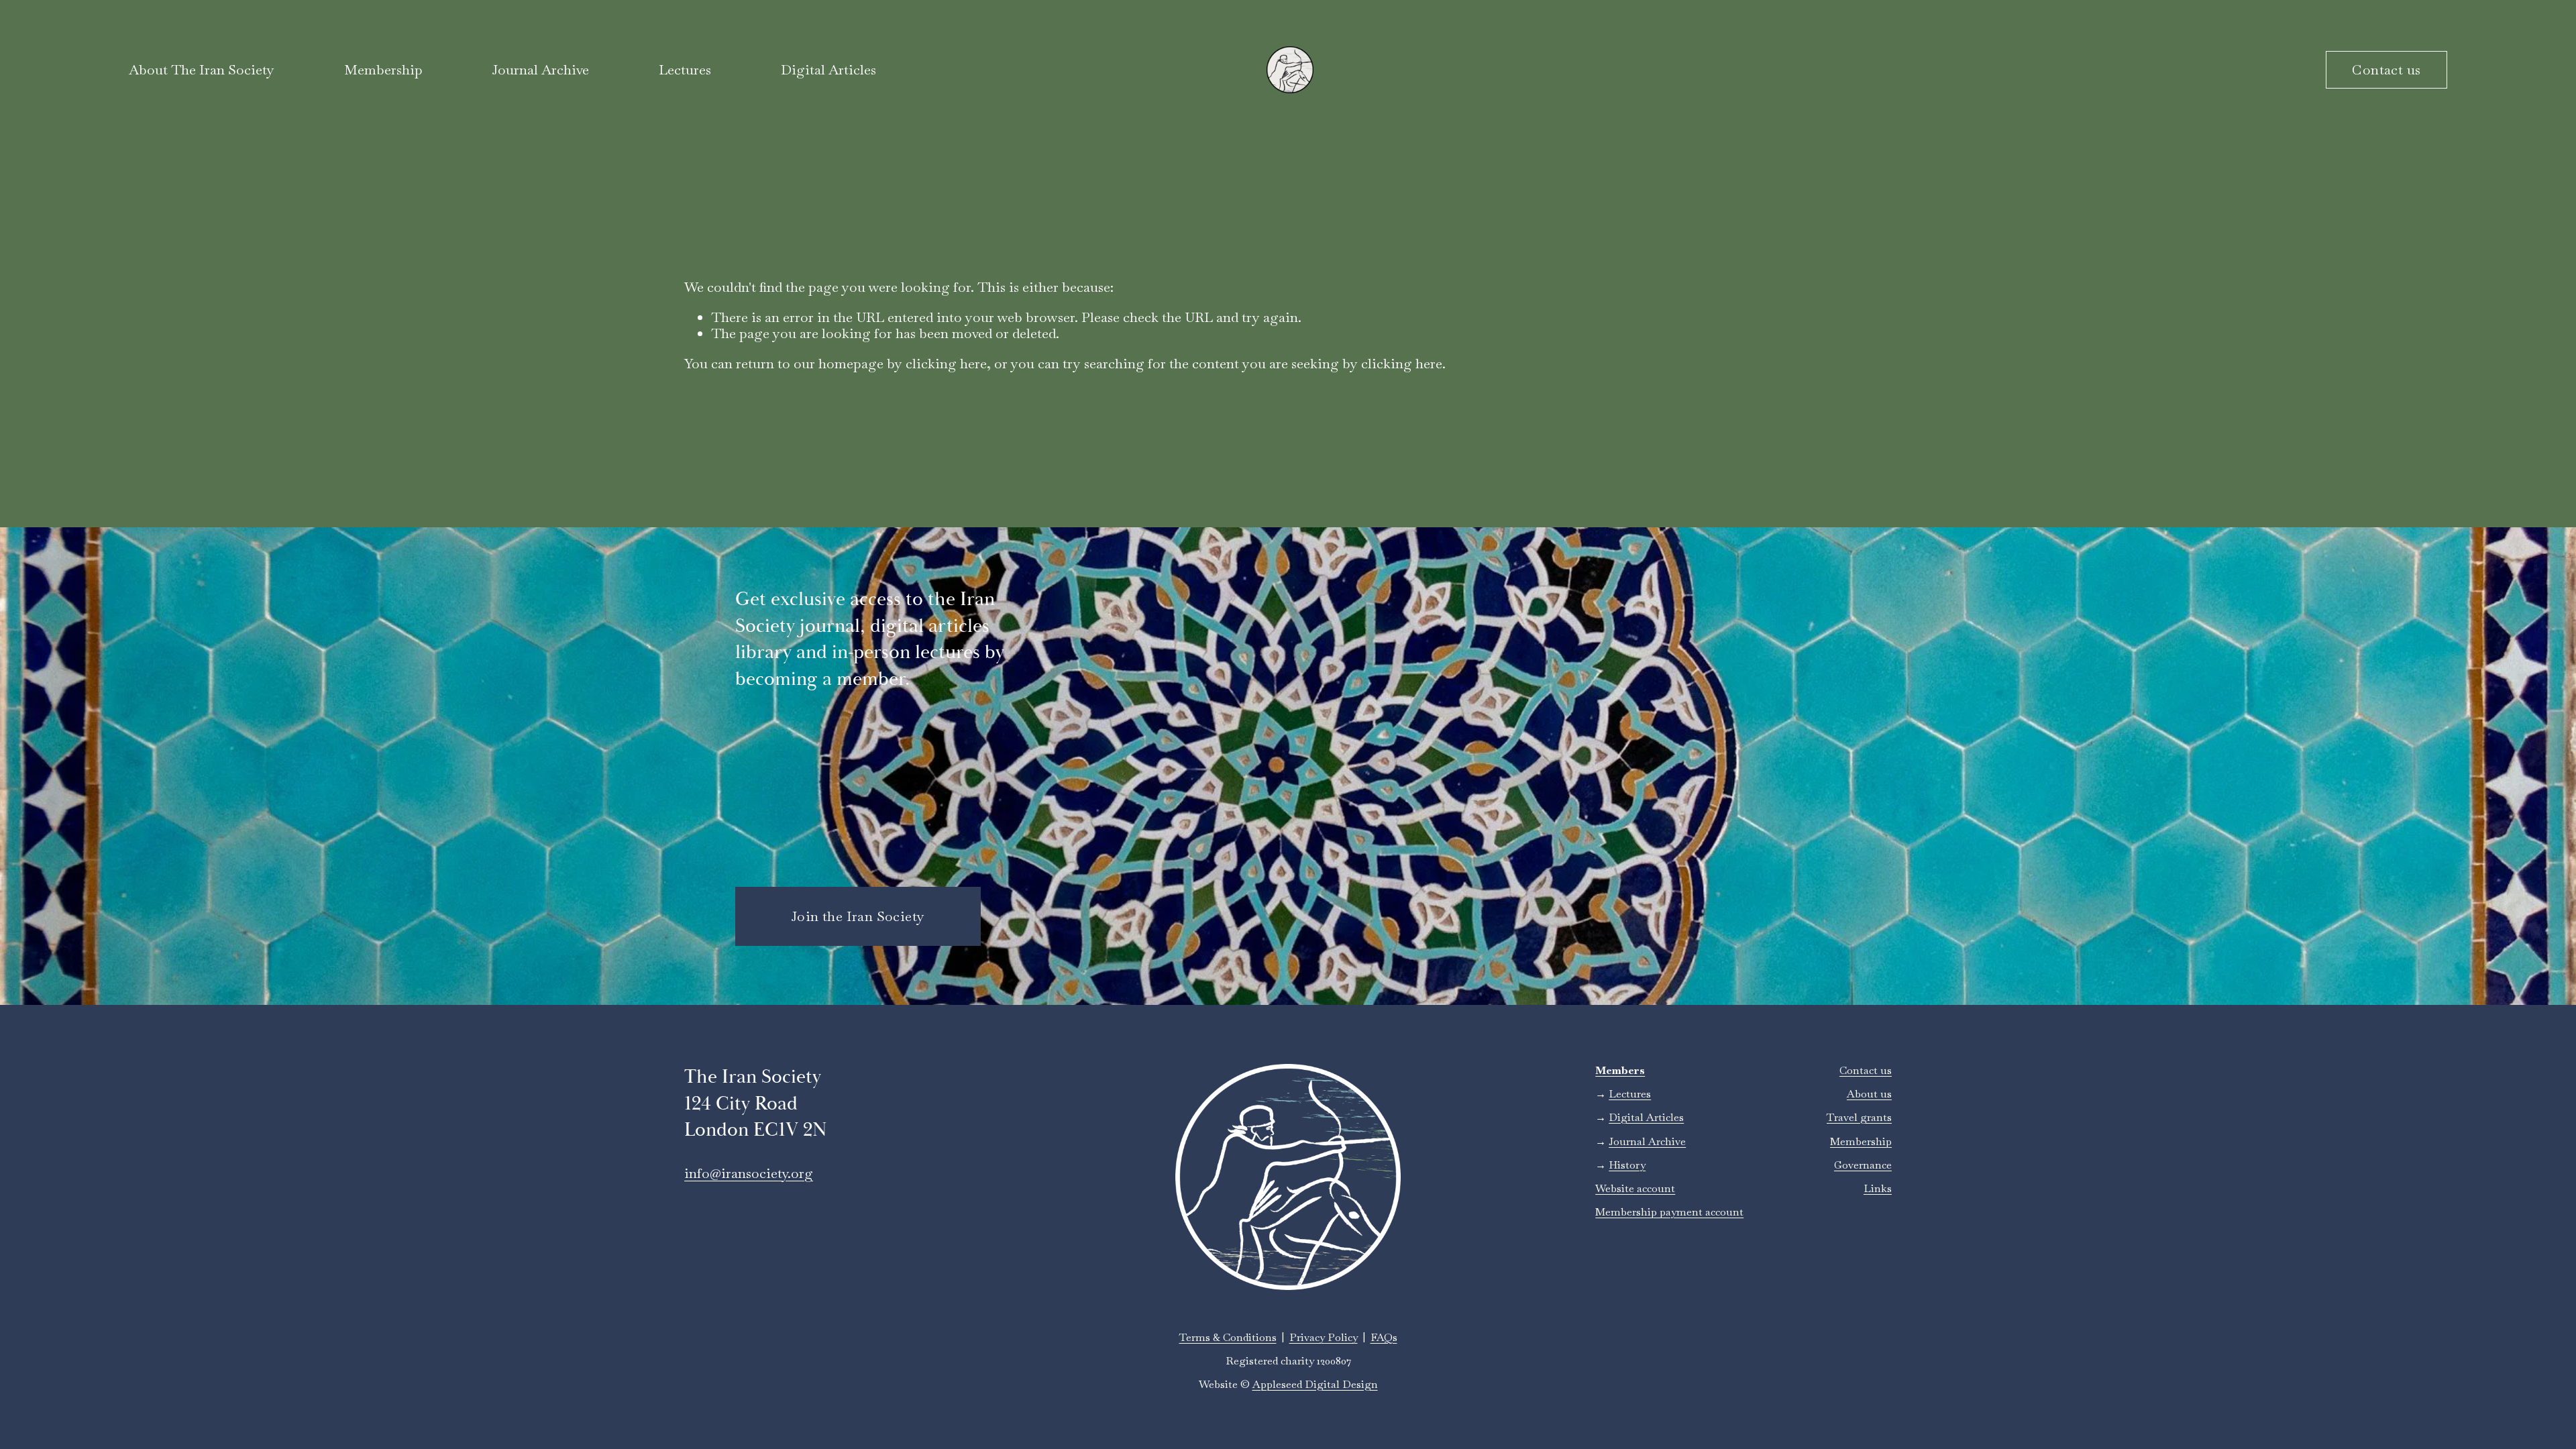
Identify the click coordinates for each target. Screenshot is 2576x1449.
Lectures (685, 70)
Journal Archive (540, 70)
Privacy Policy (1324, 1337)
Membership (1861, 1141)
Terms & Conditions (1228, 1337)
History (1627, 1165)
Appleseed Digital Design (1315, 1384)
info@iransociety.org (749, 1173)
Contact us (2386, 70)
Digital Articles (828, 70)
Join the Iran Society (858, 916)
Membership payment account (1669, 1212)
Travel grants (1859, 1117)
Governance (1863, 1165)
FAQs (1384, 1337)
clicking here (946, 364)
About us (1869, 1094)
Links (1878, 1188)
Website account (1635, 1188)
